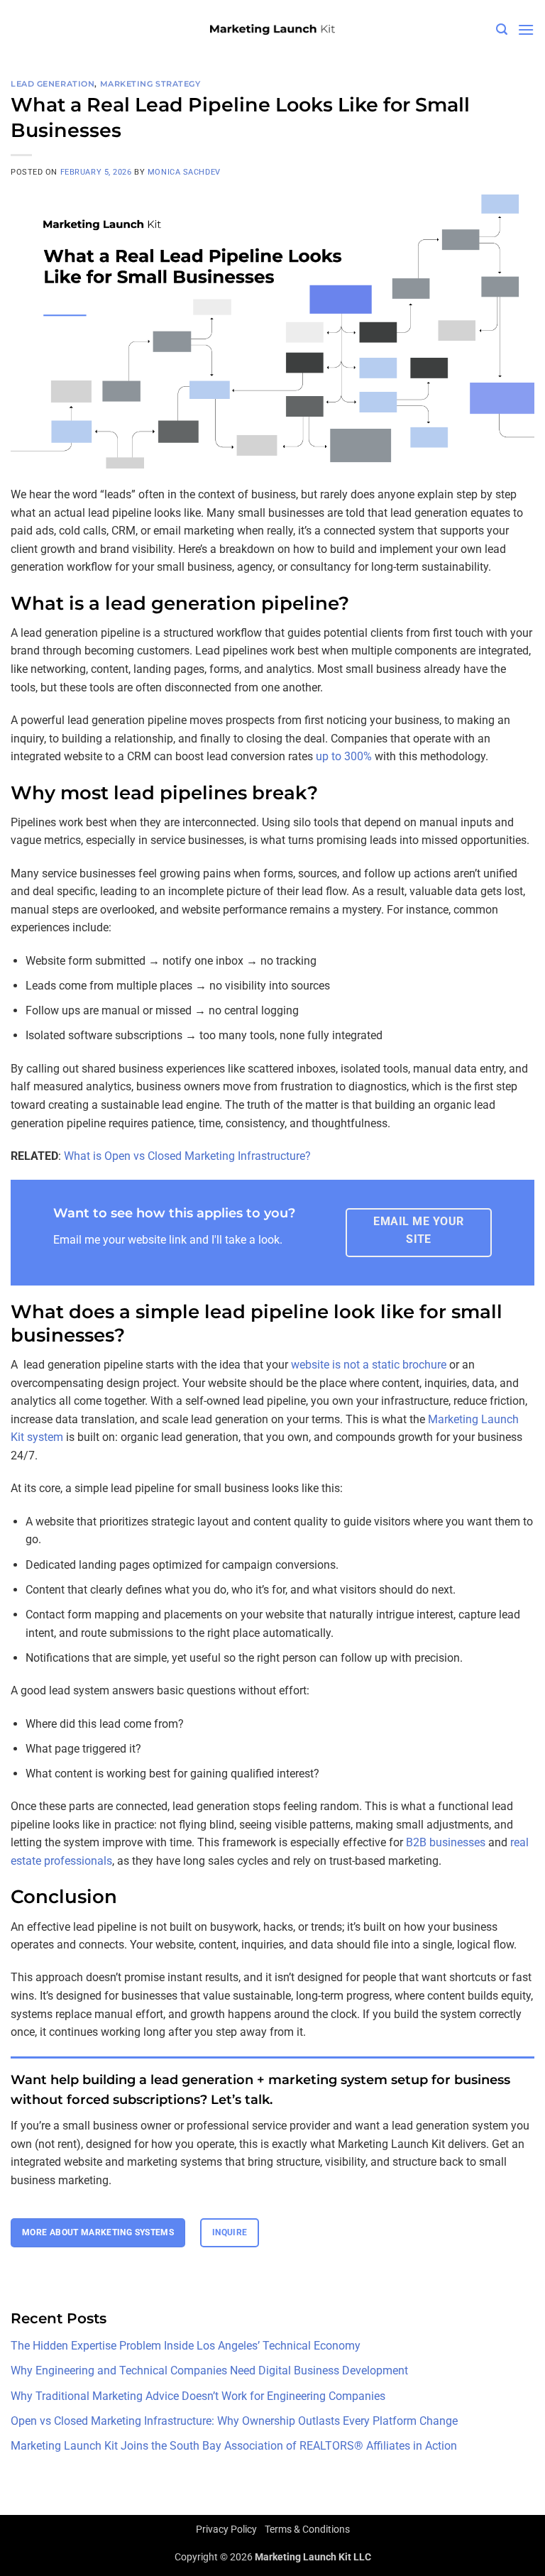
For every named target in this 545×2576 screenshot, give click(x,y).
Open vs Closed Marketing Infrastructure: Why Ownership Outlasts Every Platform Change (234, 2421)
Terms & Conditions (307, 2530)
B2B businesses (446, 1842)
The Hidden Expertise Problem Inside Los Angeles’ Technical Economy (186, 2346)
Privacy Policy (226, 2530)
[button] (502, 29)
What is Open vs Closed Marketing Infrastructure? (187, 1156)
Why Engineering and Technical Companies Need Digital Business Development (209, 2371)
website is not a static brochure (369, 1365)
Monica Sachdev (184, 172)
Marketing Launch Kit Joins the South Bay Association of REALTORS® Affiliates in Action (234, 2446)
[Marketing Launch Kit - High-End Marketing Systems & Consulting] (272, 30)
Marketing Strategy (150, 84)
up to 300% (344, 756)
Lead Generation (53, 84)
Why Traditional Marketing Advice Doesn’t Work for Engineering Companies (198, 2396)
